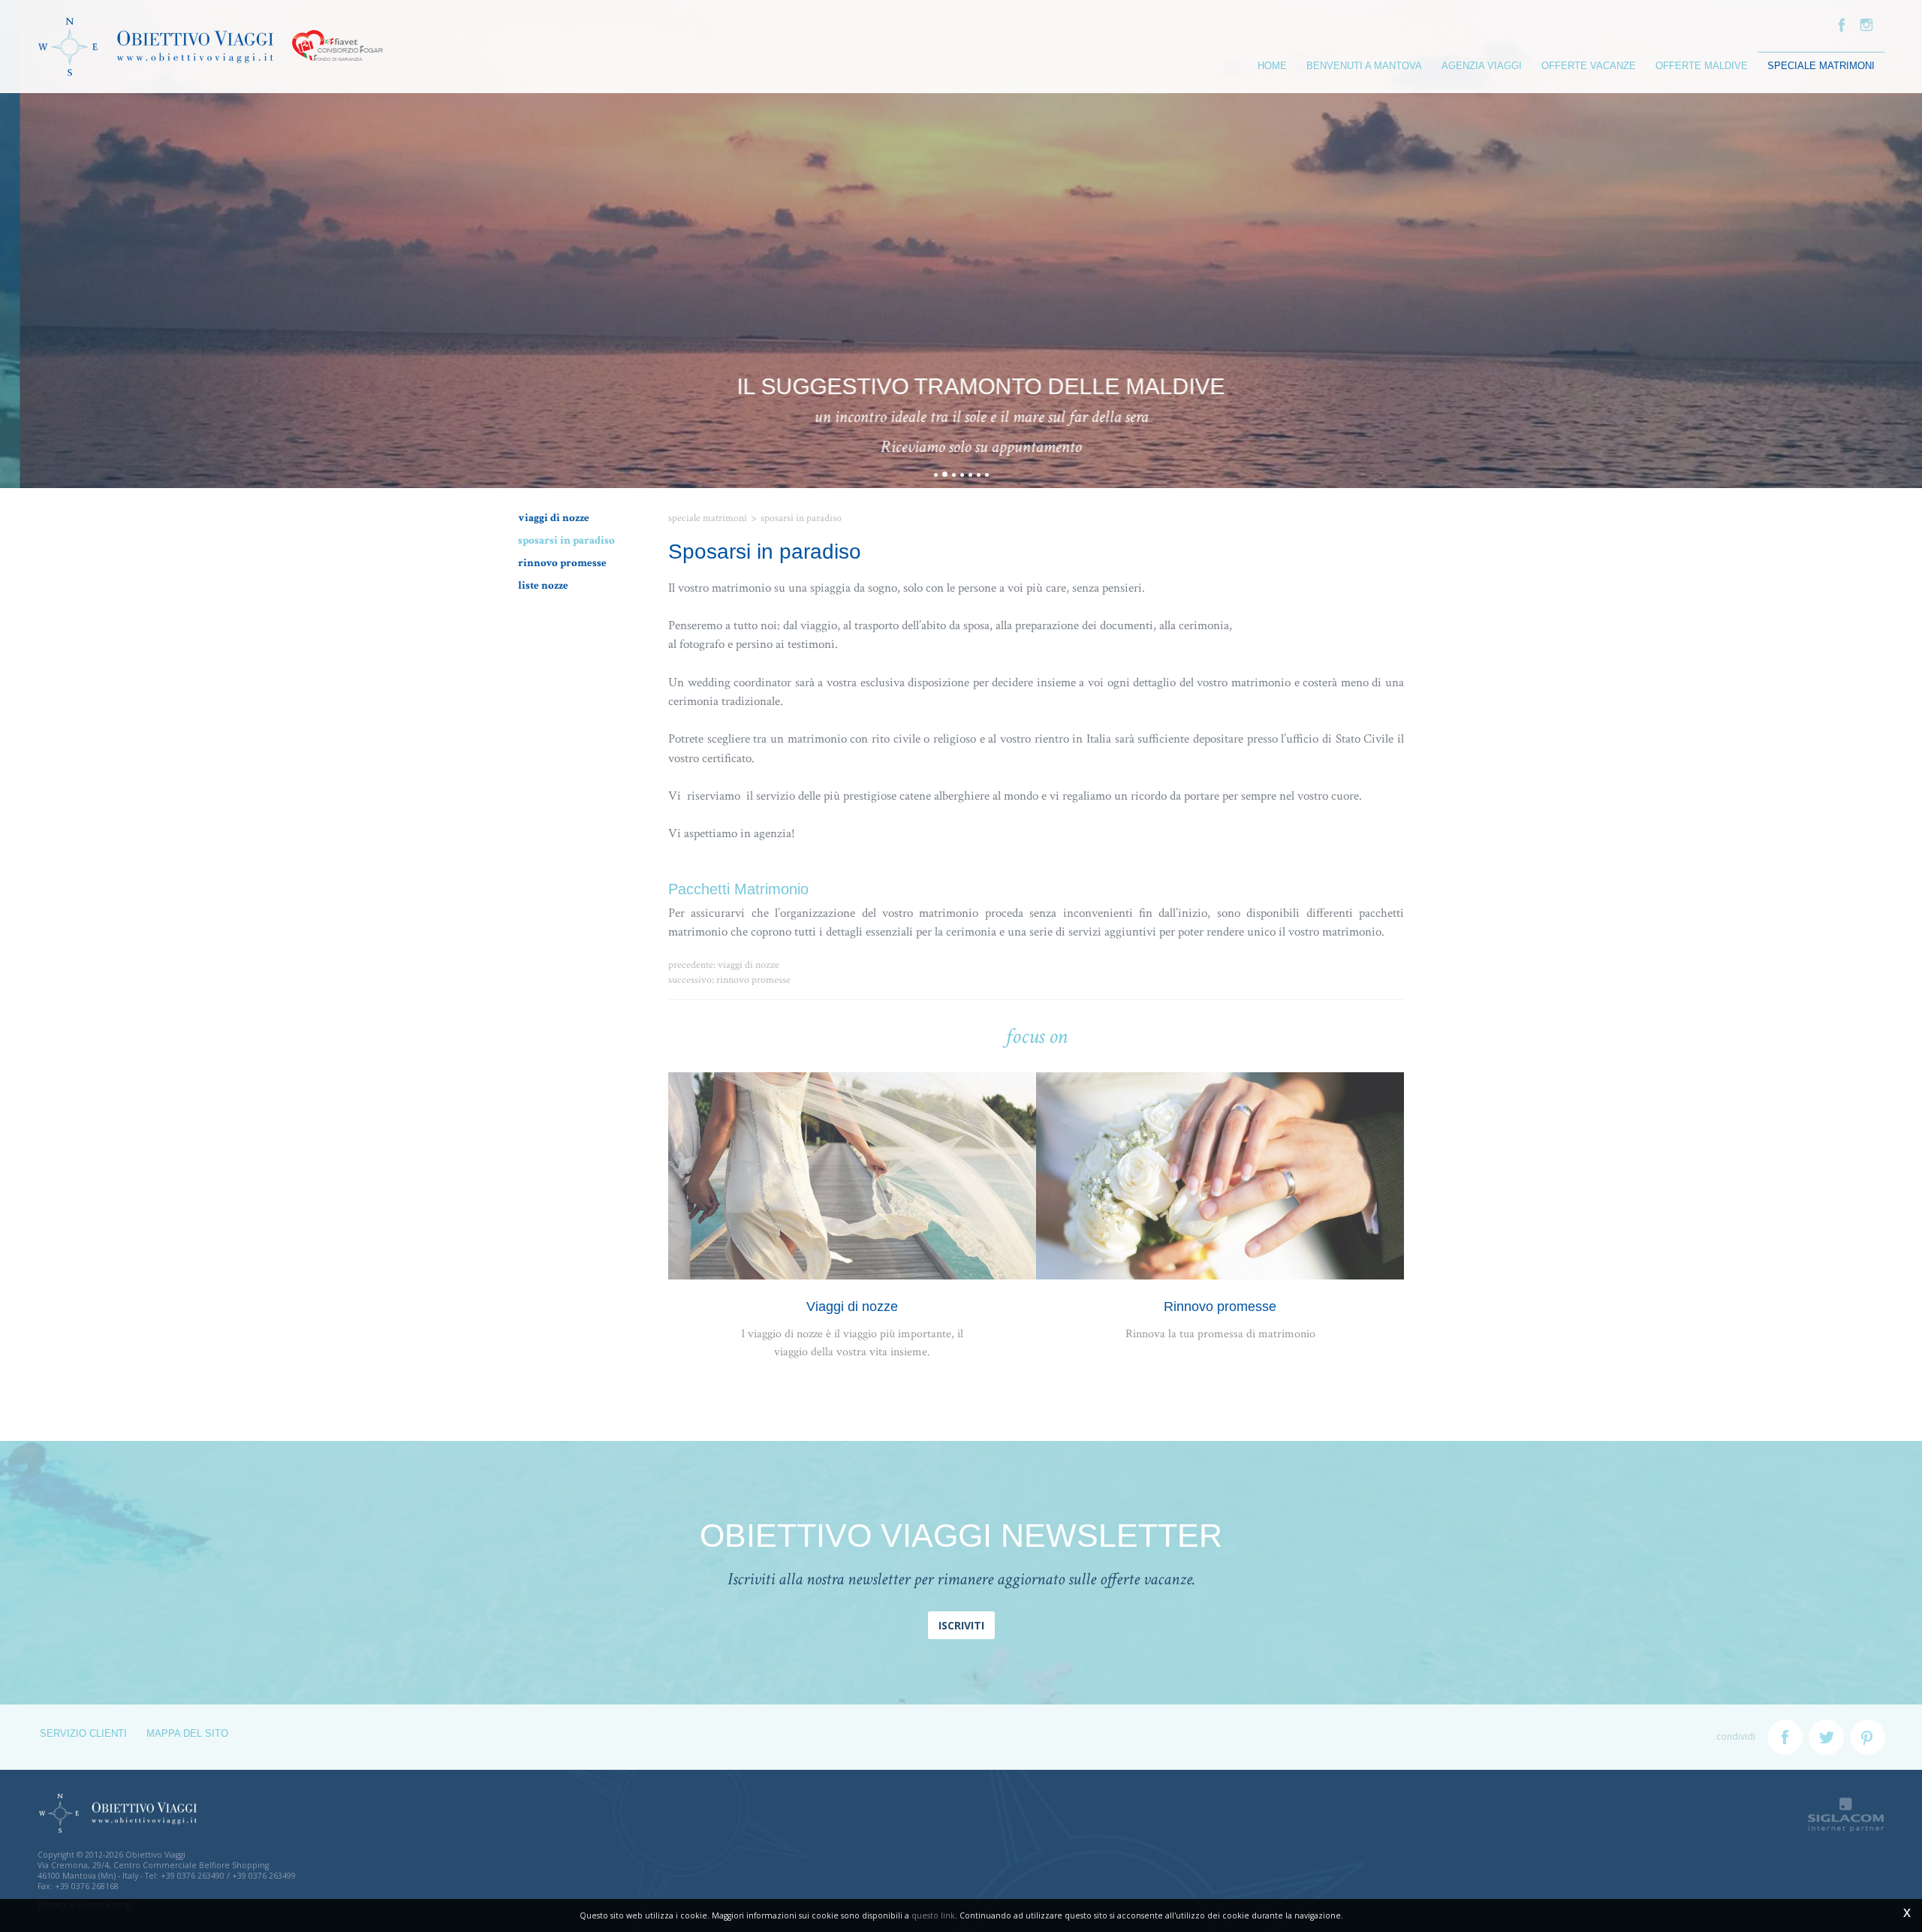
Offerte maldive (1702, 66)
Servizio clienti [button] (83, 1734)
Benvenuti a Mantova (1364, 66)
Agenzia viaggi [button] (1482, 66)
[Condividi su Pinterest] (1868, 1737)
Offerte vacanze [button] (1589, 66)
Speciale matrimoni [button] (1821, 66)
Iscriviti (961, 1625)
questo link (933, 1915)
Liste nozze (543, 585)
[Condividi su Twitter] (1826, 1737)
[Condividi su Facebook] (1785, 1737)
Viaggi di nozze (554, 517)
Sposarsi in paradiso (566, 540)
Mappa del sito (187, 1734)
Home (1272, 66)
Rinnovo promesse (562, 562)
